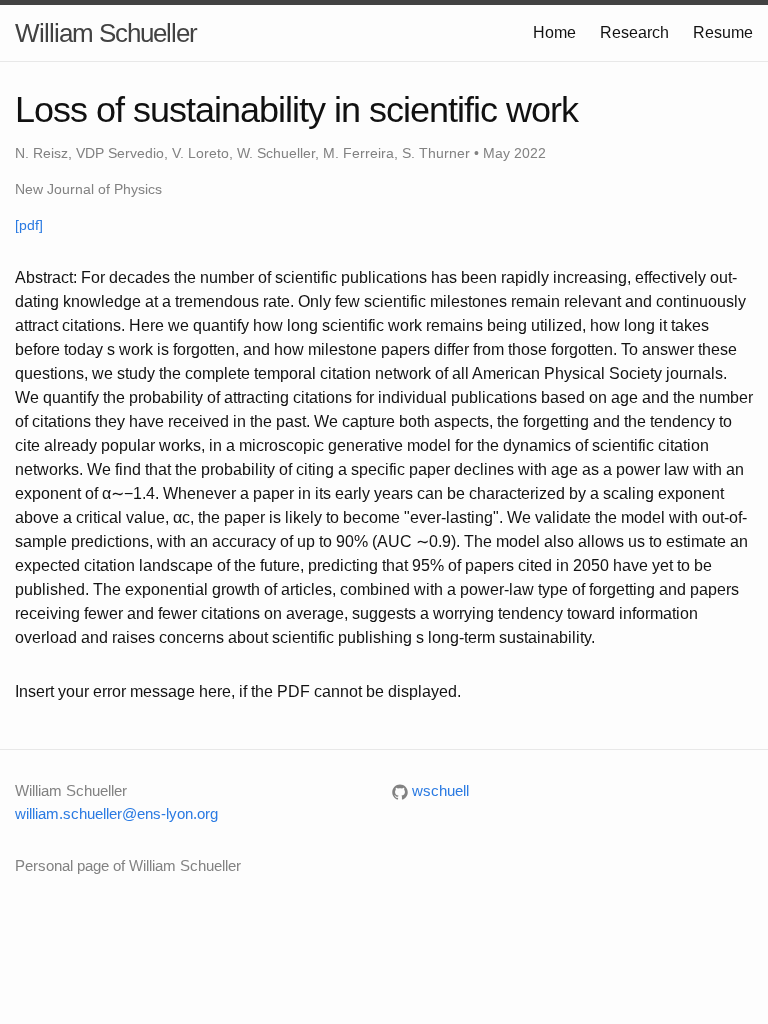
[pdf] (29, 225)
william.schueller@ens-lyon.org (116, 813)
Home (554, 32)
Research (634, 32)
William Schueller (106, 33)
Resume (723, 32)
